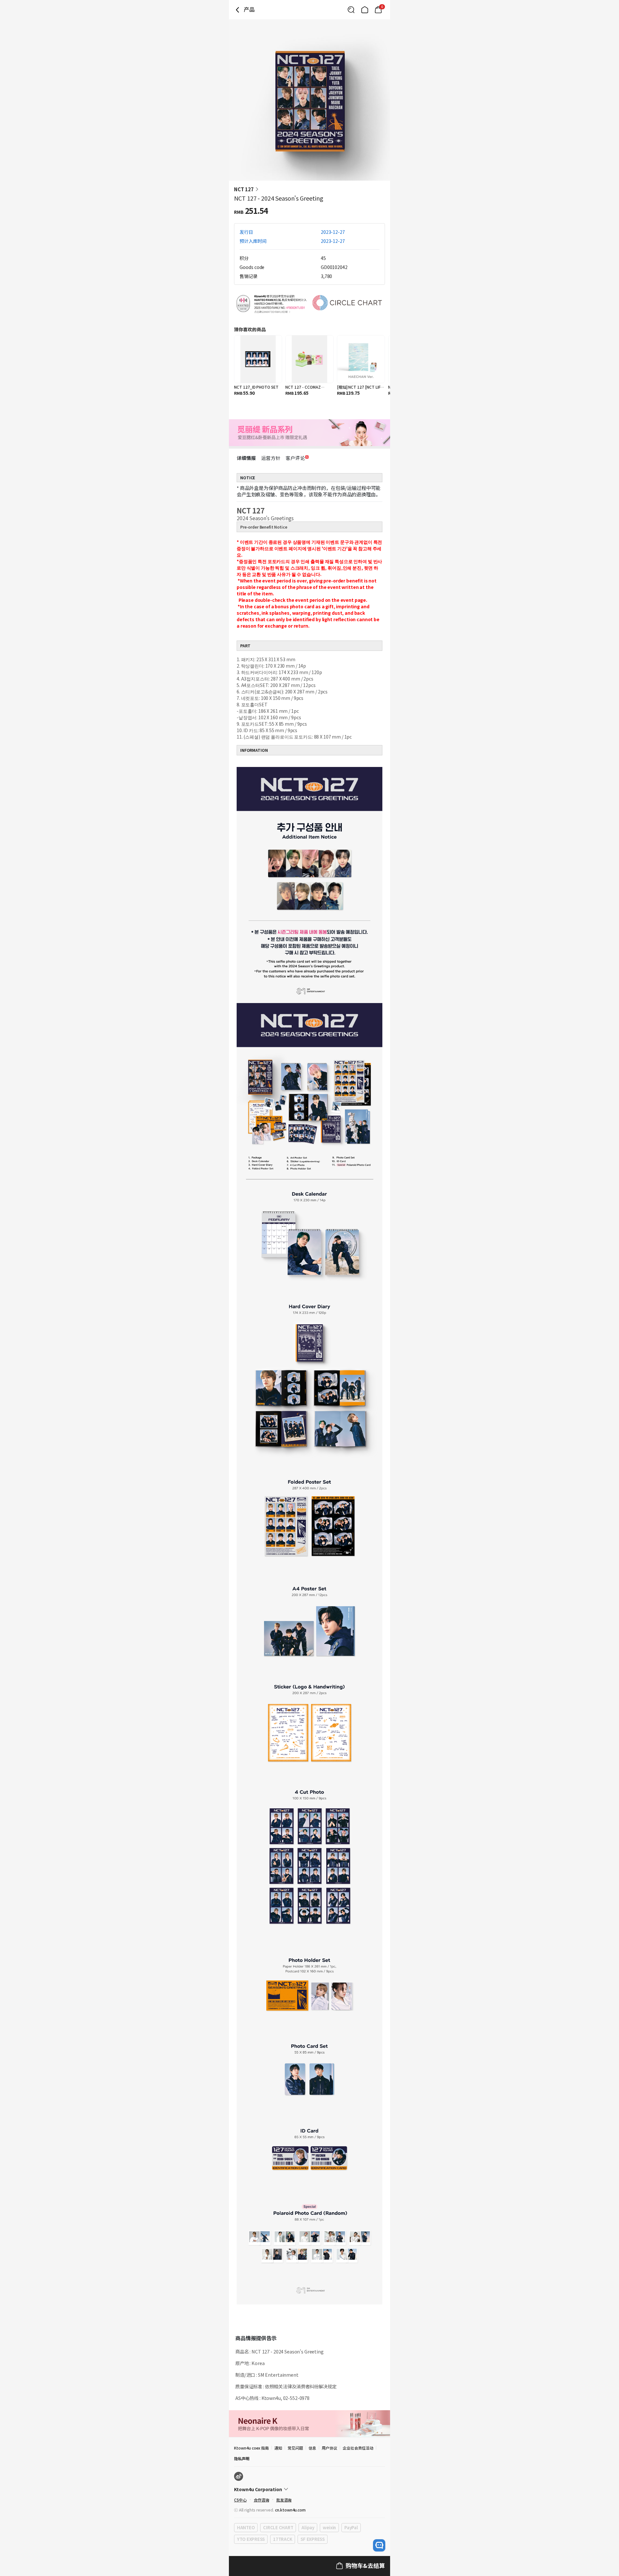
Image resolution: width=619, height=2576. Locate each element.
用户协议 (329, 2448)
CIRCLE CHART (278, 2527)
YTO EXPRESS (251, 2539)
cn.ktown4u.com (290, 2510)
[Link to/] (365, 10)
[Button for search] (351, 10)
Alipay (308, 2527)
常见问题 (295, 2448)
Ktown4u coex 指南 (251, 2448)
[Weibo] (239, 2476)
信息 (312, 2448)
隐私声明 (242, 2458)
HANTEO (246, 2527)
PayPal (351, 2527)
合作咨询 (261, 2500)
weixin (329, 2527)
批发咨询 (284, 2500)
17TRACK (283, 2539)
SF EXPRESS (312, 2539)
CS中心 (240, 2500)
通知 (278, 2448)
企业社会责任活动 (358, 2448)
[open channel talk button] (379, 2545)
